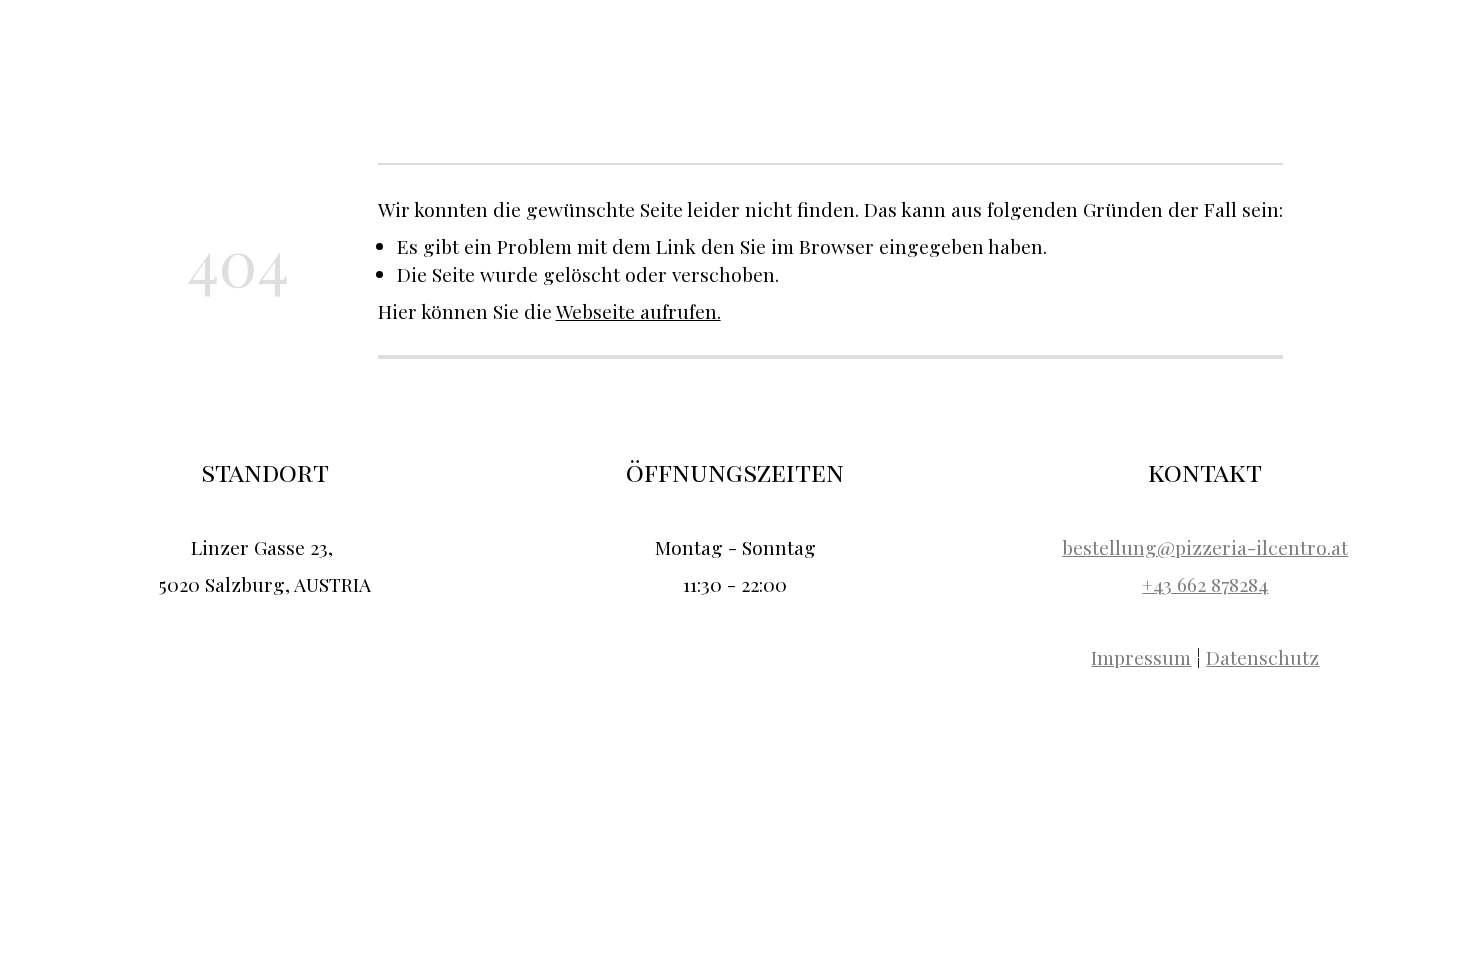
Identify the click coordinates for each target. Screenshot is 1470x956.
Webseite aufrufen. (638, 311)
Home (1065, 53)
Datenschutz (1262, 657)
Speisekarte (1234, 53)
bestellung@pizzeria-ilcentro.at (1205, 547)
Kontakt (1325, 53)
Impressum (1141, 657)
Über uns (1139, 53)
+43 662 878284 (1205, 584)
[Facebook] (1423, 52)
